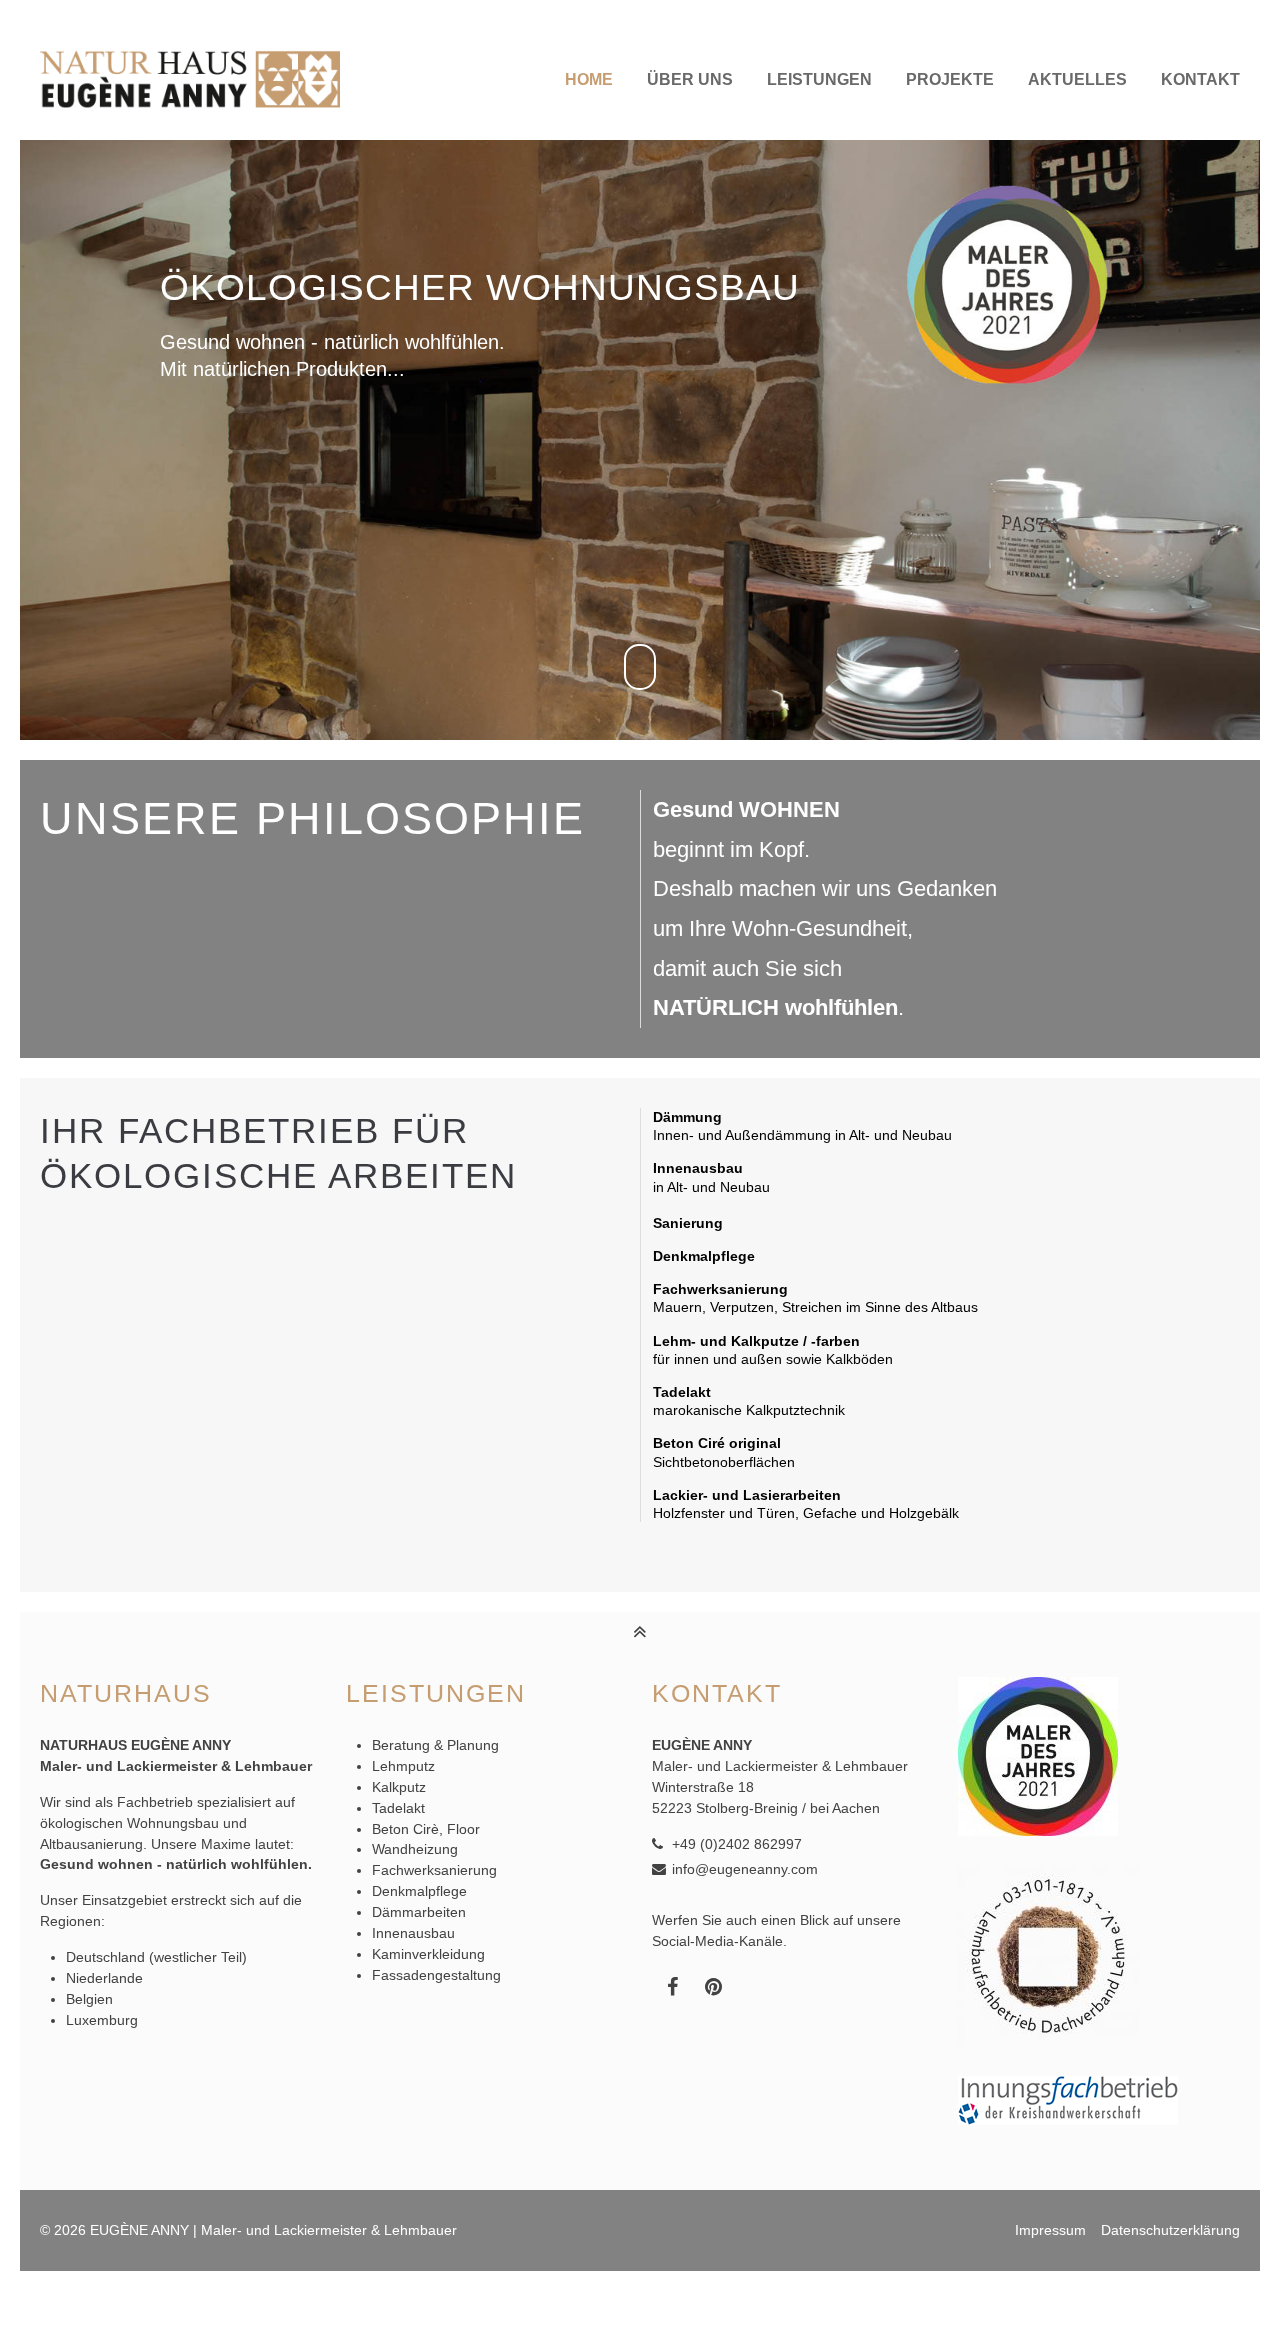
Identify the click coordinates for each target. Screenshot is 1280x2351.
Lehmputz (403, 1766)
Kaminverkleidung (428, 1954)
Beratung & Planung (435, 1745)
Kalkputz (399, 1787)
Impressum (1050, 2230)
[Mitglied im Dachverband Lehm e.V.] (1048, 2041)
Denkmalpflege (419, 1891)
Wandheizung (415, 1849)
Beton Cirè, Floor (426, 1829)
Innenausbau (413, 1933)
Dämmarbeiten (419, 1912)
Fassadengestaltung (436, 1975)
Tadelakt (398, 1808)
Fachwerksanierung (434, 1870)
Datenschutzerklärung (1170, 2230)
